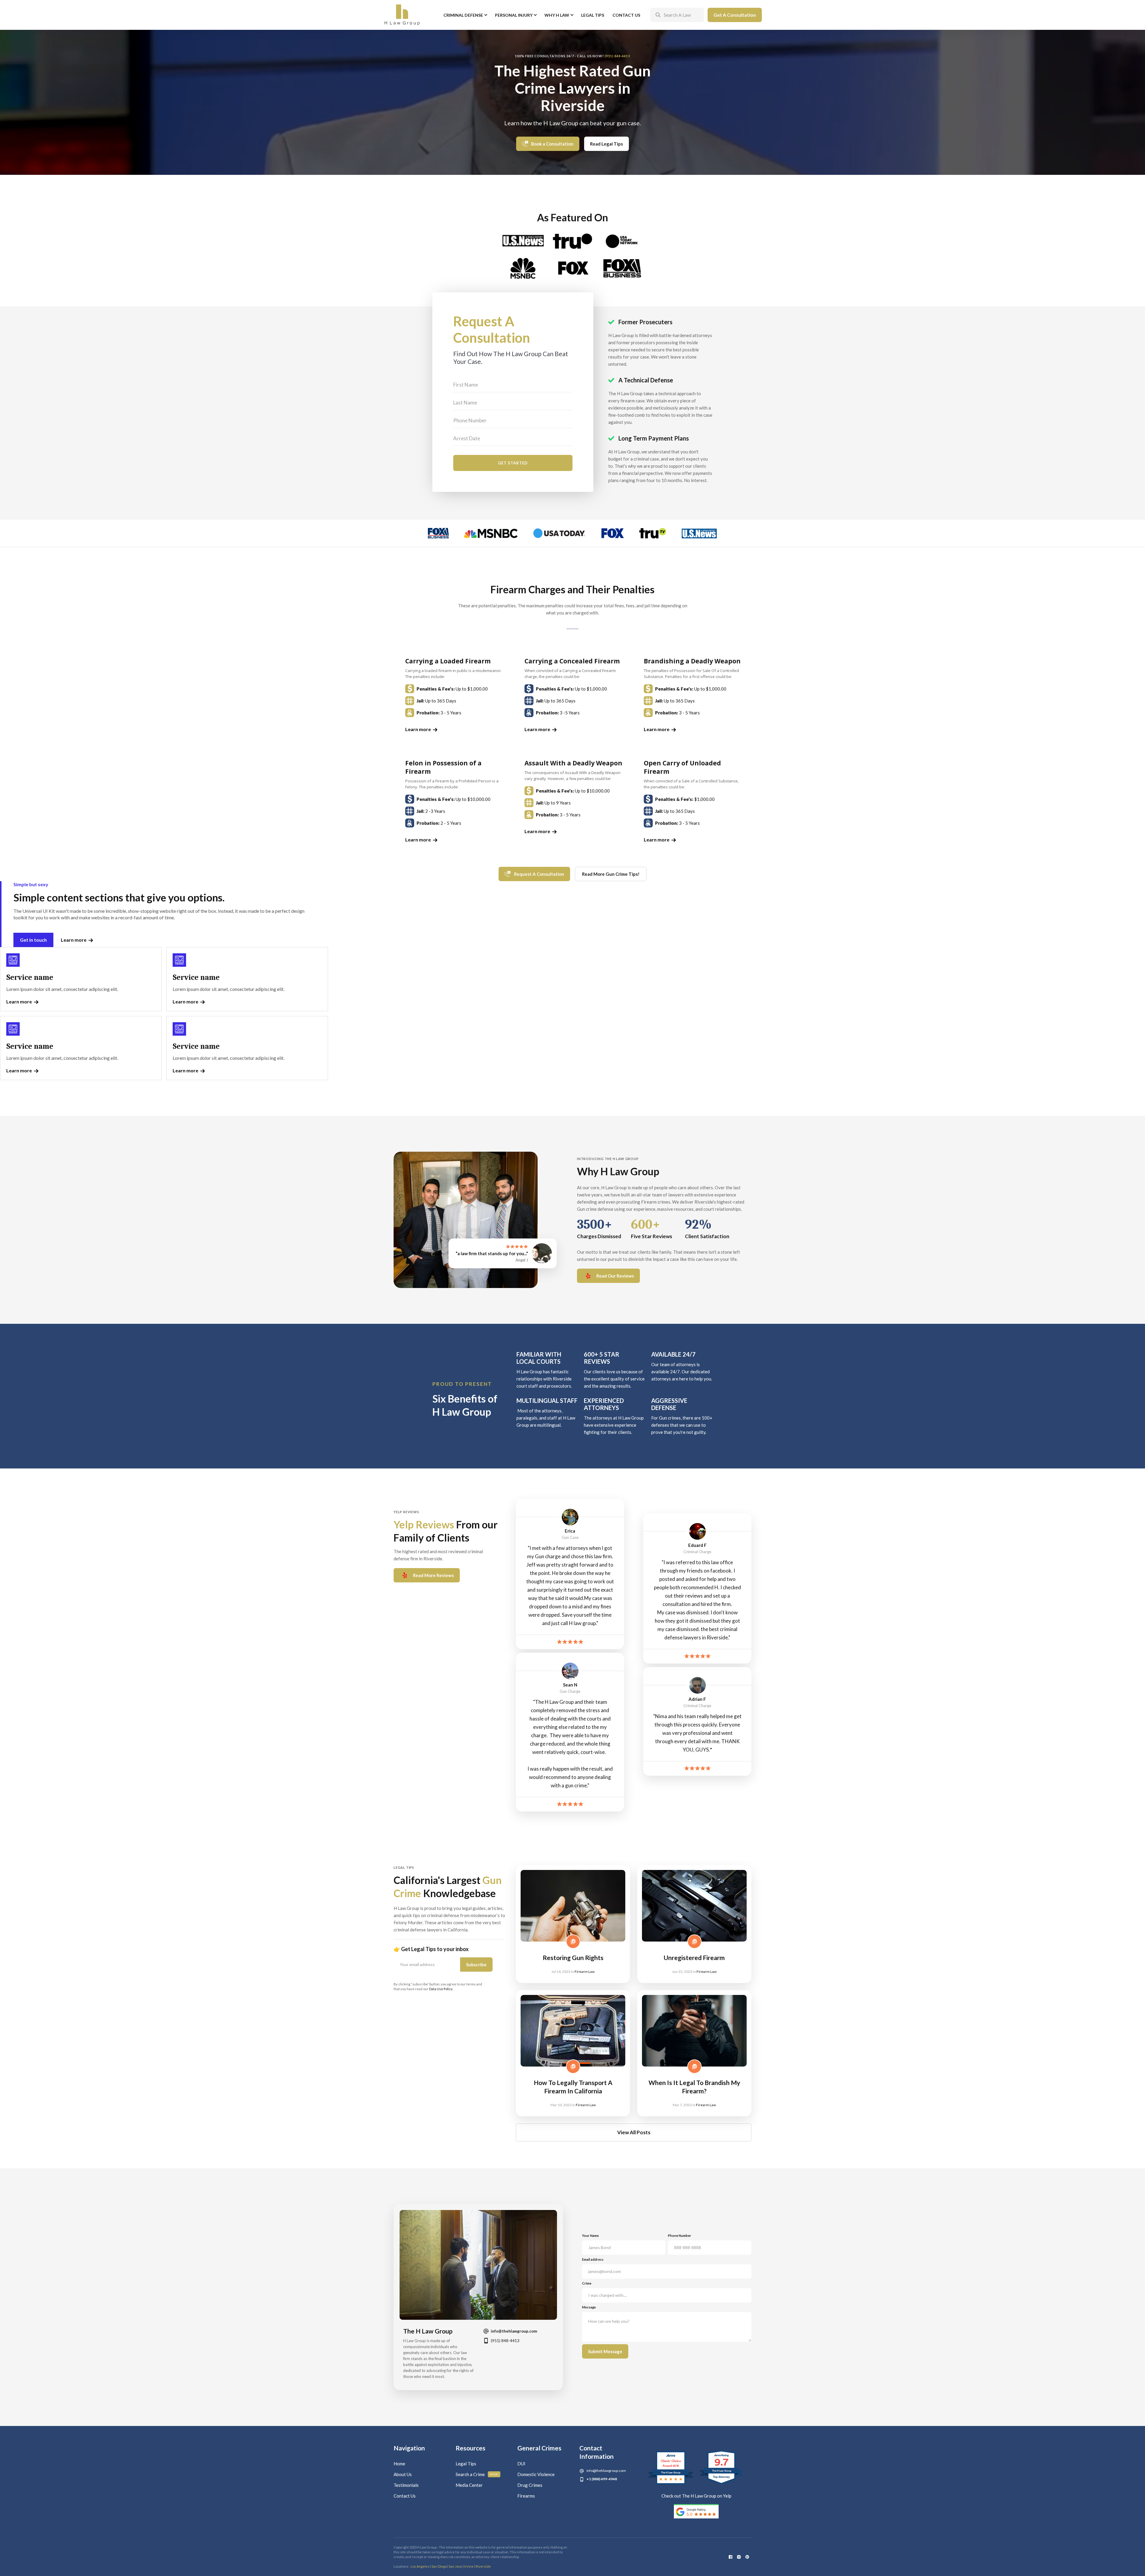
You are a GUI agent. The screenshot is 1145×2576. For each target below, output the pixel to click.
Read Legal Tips (606, 144)
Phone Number (680, 2236)
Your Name (590, 2236)
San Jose (455, 2566)
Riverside (483, 2566)
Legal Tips (593, 15)
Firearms (526, 2496)
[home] (402, 15)
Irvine (469, 2566)
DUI (521, 2464)
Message (589, 2307)
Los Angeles (420, 2566)
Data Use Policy (441, 1989)
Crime (587, 2283)
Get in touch (33, 940)
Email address (593, 2259)
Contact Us (626, 15)
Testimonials (406, 2485)
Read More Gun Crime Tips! (611, 874)
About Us (403, 2474)
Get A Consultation (735, 15)
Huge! (494, 2474)
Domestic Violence (536, 2474)
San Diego (439, 2566)
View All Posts (634, 2132)
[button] (465, 15)
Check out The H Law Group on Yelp (696, 2496)
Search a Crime (470, 2474)
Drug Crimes (530, 2485)
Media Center (469, 2485)
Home (399, 2464)
